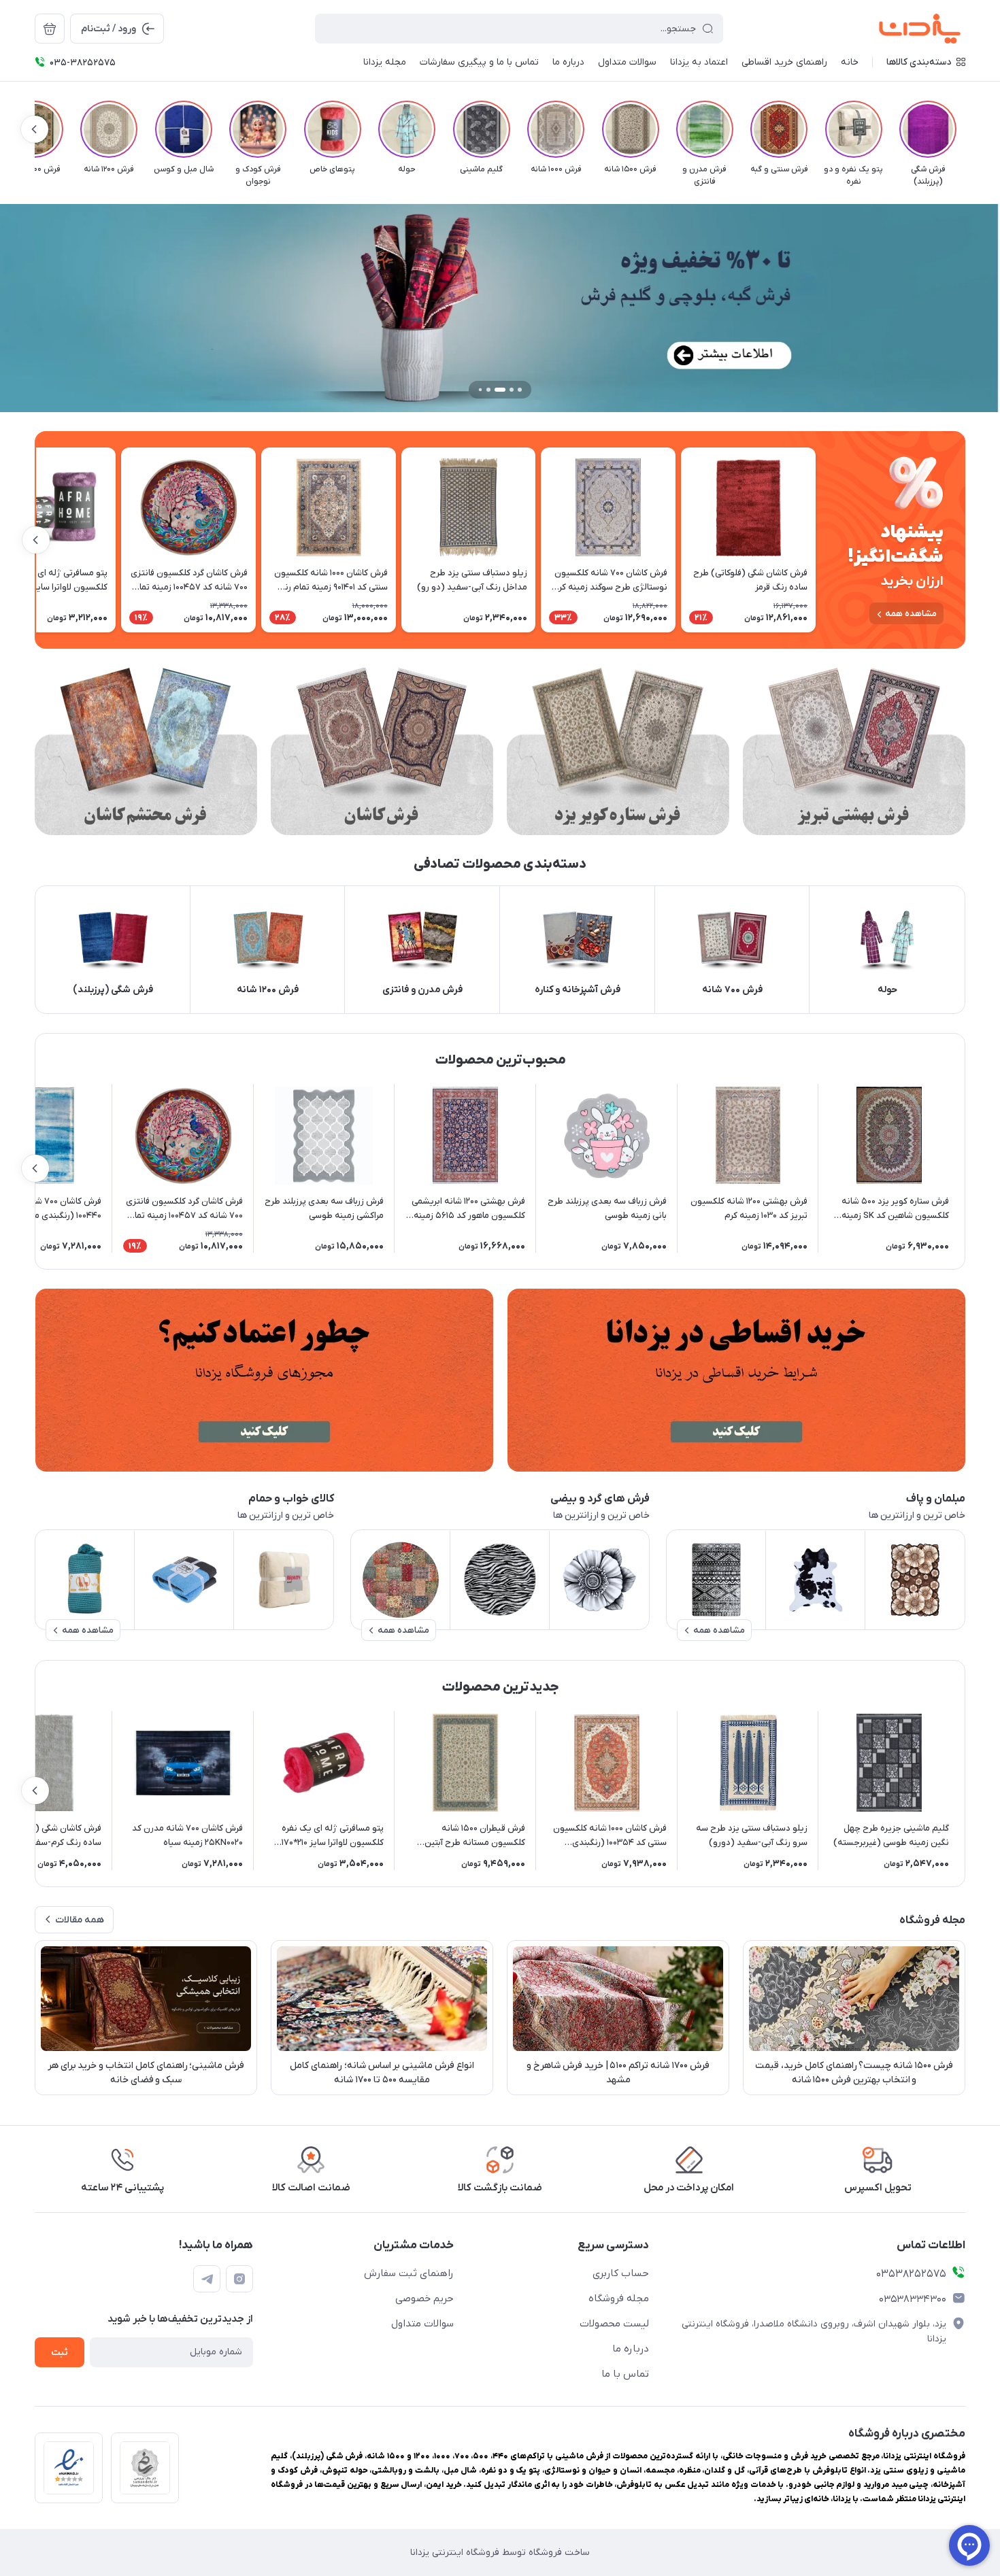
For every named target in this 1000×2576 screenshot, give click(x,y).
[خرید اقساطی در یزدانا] (736, 1380)
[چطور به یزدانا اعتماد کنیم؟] (264, 1380)
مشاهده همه (911, 614)
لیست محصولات (614, 2324)
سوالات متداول (422, 2324)
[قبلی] (965, 129)
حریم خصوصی (424, 2299)
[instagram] (239, 2279)
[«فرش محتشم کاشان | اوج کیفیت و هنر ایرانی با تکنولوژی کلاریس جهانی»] (146, 751)
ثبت (60, 2353)
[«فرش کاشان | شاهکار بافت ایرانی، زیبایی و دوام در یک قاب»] (382, 751)
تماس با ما (625, 2374)
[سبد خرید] (50, 29)
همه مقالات (80, 1920)
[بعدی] (35, 129)
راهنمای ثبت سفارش (409, 2273)
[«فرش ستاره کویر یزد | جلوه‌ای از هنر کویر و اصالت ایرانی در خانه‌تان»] (618, 751)
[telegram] (207, 2279)
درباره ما (631, 2349)
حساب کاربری (621, 2273)
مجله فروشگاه (619, 2299)
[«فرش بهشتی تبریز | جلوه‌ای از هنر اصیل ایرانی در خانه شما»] (854, 751)
